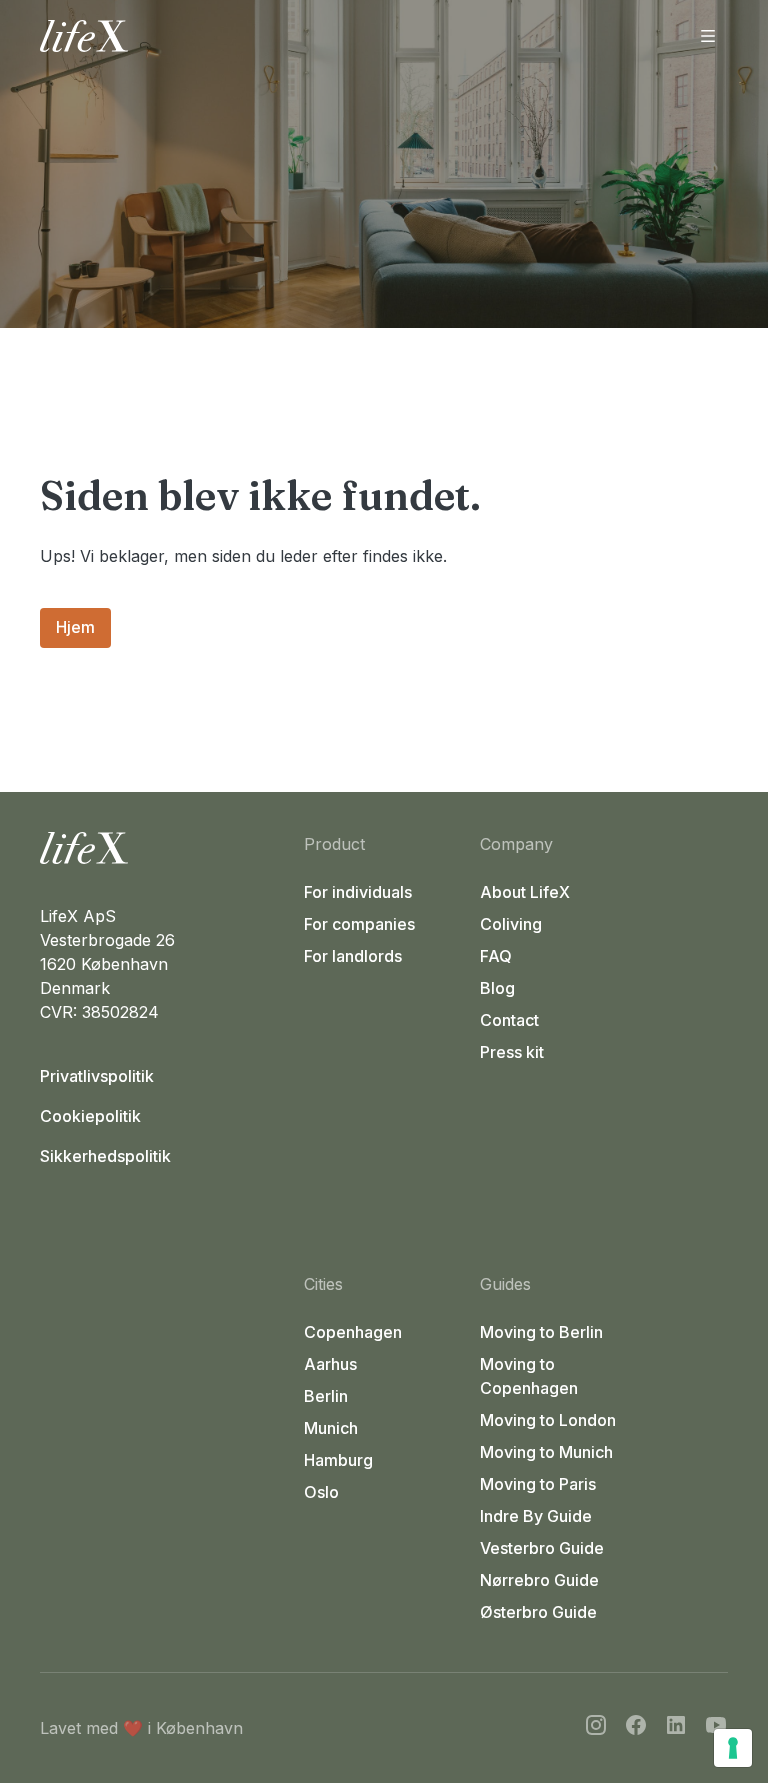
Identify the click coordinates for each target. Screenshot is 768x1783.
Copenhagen (353, 1332)
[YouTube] (716, 1728)
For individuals (358, 892)
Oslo (321, 1492)
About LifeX (525, 892)
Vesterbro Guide (542, 1548)
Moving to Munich (546, 1452)
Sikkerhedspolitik (105, 1156)
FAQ (496, 956)
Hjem (75, 627)
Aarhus (330, 1364)
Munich (331, 1428)
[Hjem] (164, 848)
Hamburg (338, 1460)
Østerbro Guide (538, 1612)
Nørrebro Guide (539, 1580)
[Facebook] (636, 1728)
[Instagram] (596, 1728)
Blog (497, 988)
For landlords (353, 956)
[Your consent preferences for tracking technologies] (733, 1748)
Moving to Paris (538, 1484)
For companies (359, 924)
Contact (509, 1020)
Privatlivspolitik (97, 1076)
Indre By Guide (536, 1516)
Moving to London (548, 1420)
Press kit (512, 1052)
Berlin (326, 1396)
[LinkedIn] (676, 1728)
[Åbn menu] (708, 36)
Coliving (511, 924)
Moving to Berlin (541, 1332)
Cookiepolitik (90, 1116)
